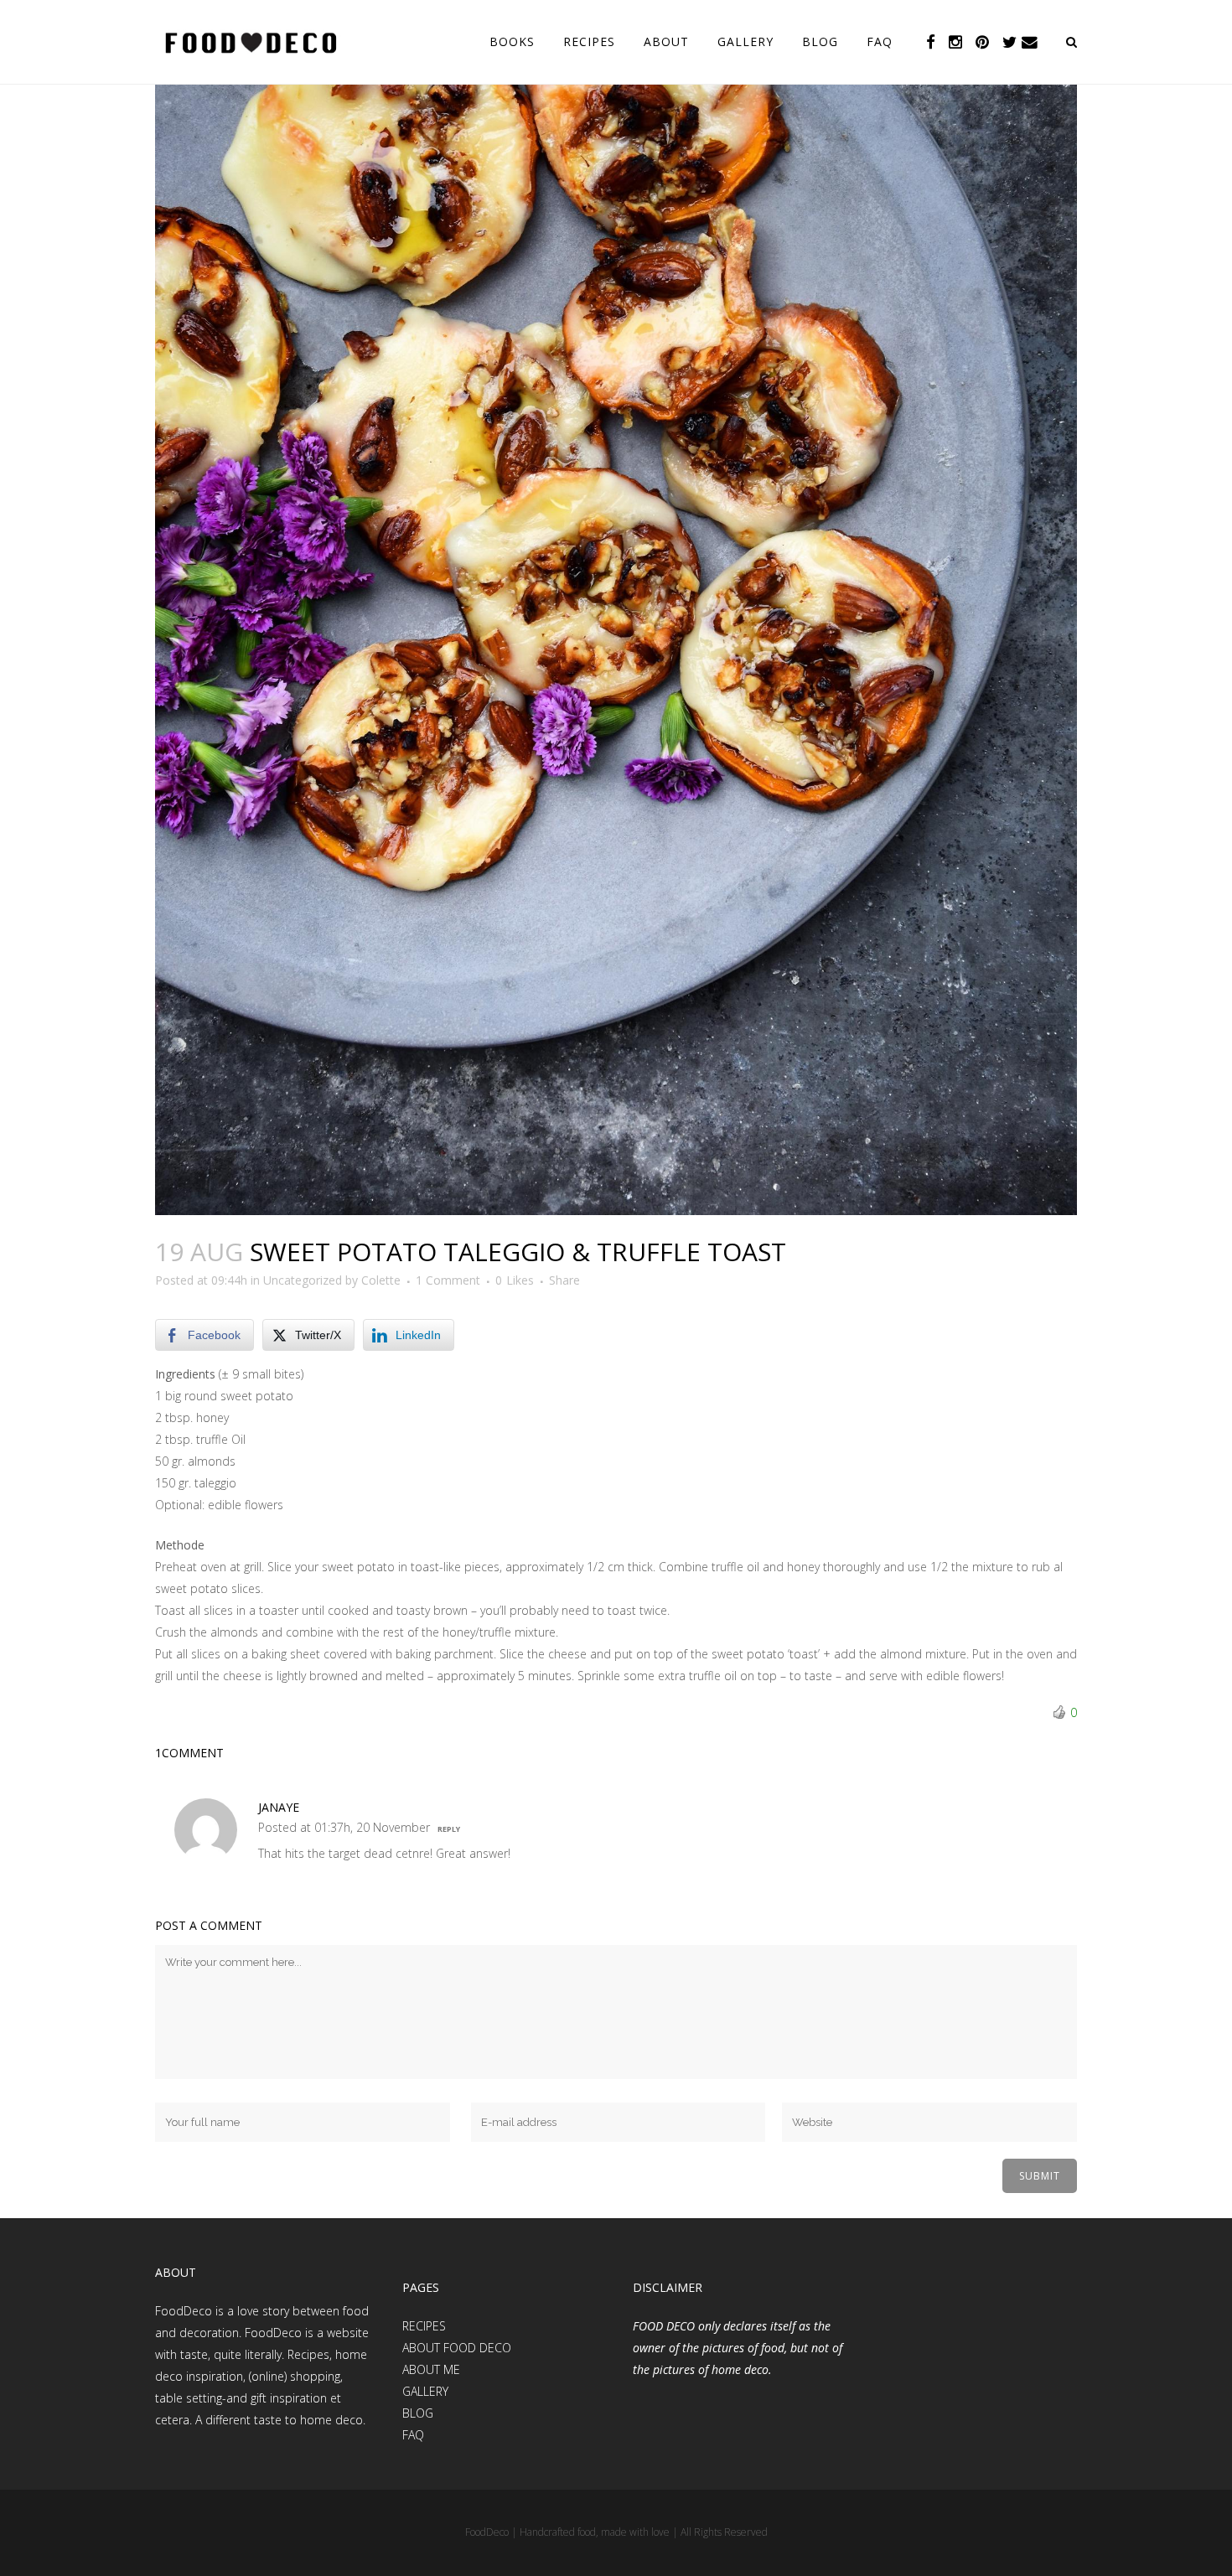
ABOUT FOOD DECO (457, 2348)
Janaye (279, 1807)
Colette (381, 1280)
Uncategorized (303, 1280)
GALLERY (425, 2391)
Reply (449, 1829)
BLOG (418, 2413)
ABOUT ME (431, 2369)
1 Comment (448, 1280)
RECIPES (424, 2326)
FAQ (413, 2435)
